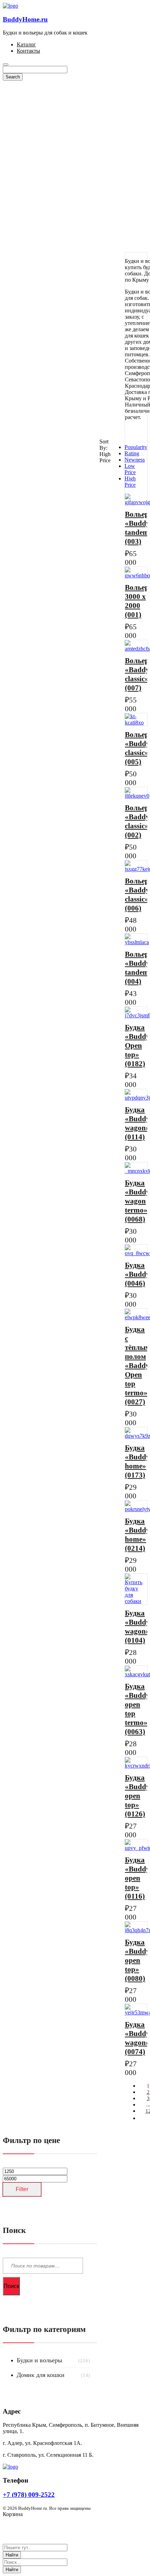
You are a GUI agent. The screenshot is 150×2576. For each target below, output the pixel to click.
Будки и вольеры (39, 2360)
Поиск (11, 2286)
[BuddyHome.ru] (10, 6)
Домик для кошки (41, 2375)
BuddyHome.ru (25, 19)
